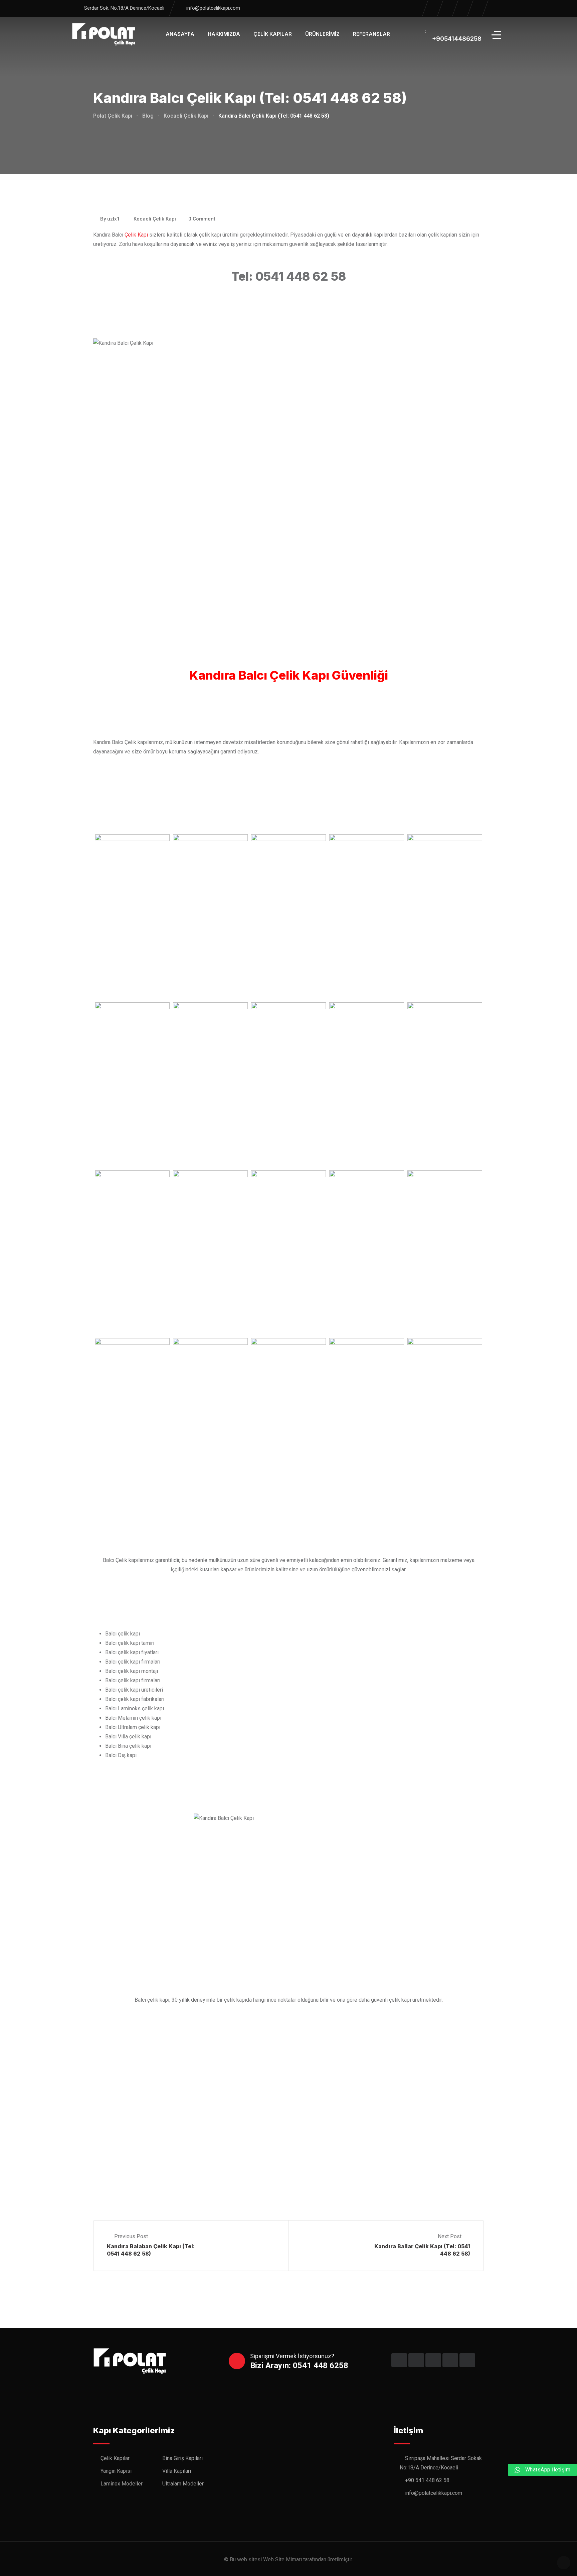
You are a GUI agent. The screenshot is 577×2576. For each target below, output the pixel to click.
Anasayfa (180, 34)
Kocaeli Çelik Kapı (155, 219)
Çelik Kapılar (273, 34)
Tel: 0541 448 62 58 (289, 276)
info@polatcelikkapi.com (213, 8)
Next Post (450, 2237)
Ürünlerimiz (322, 34)
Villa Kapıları (177, 2471)
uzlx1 (114, 219)
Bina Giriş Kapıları (182, 2458)
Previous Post (131, 2237)
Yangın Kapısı (116, 2471)
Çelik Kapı (136, 235)
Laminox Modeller (122, 2484)
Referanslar (371, 34)
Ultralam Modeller (183, 2484)
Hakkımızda (224, 34)
